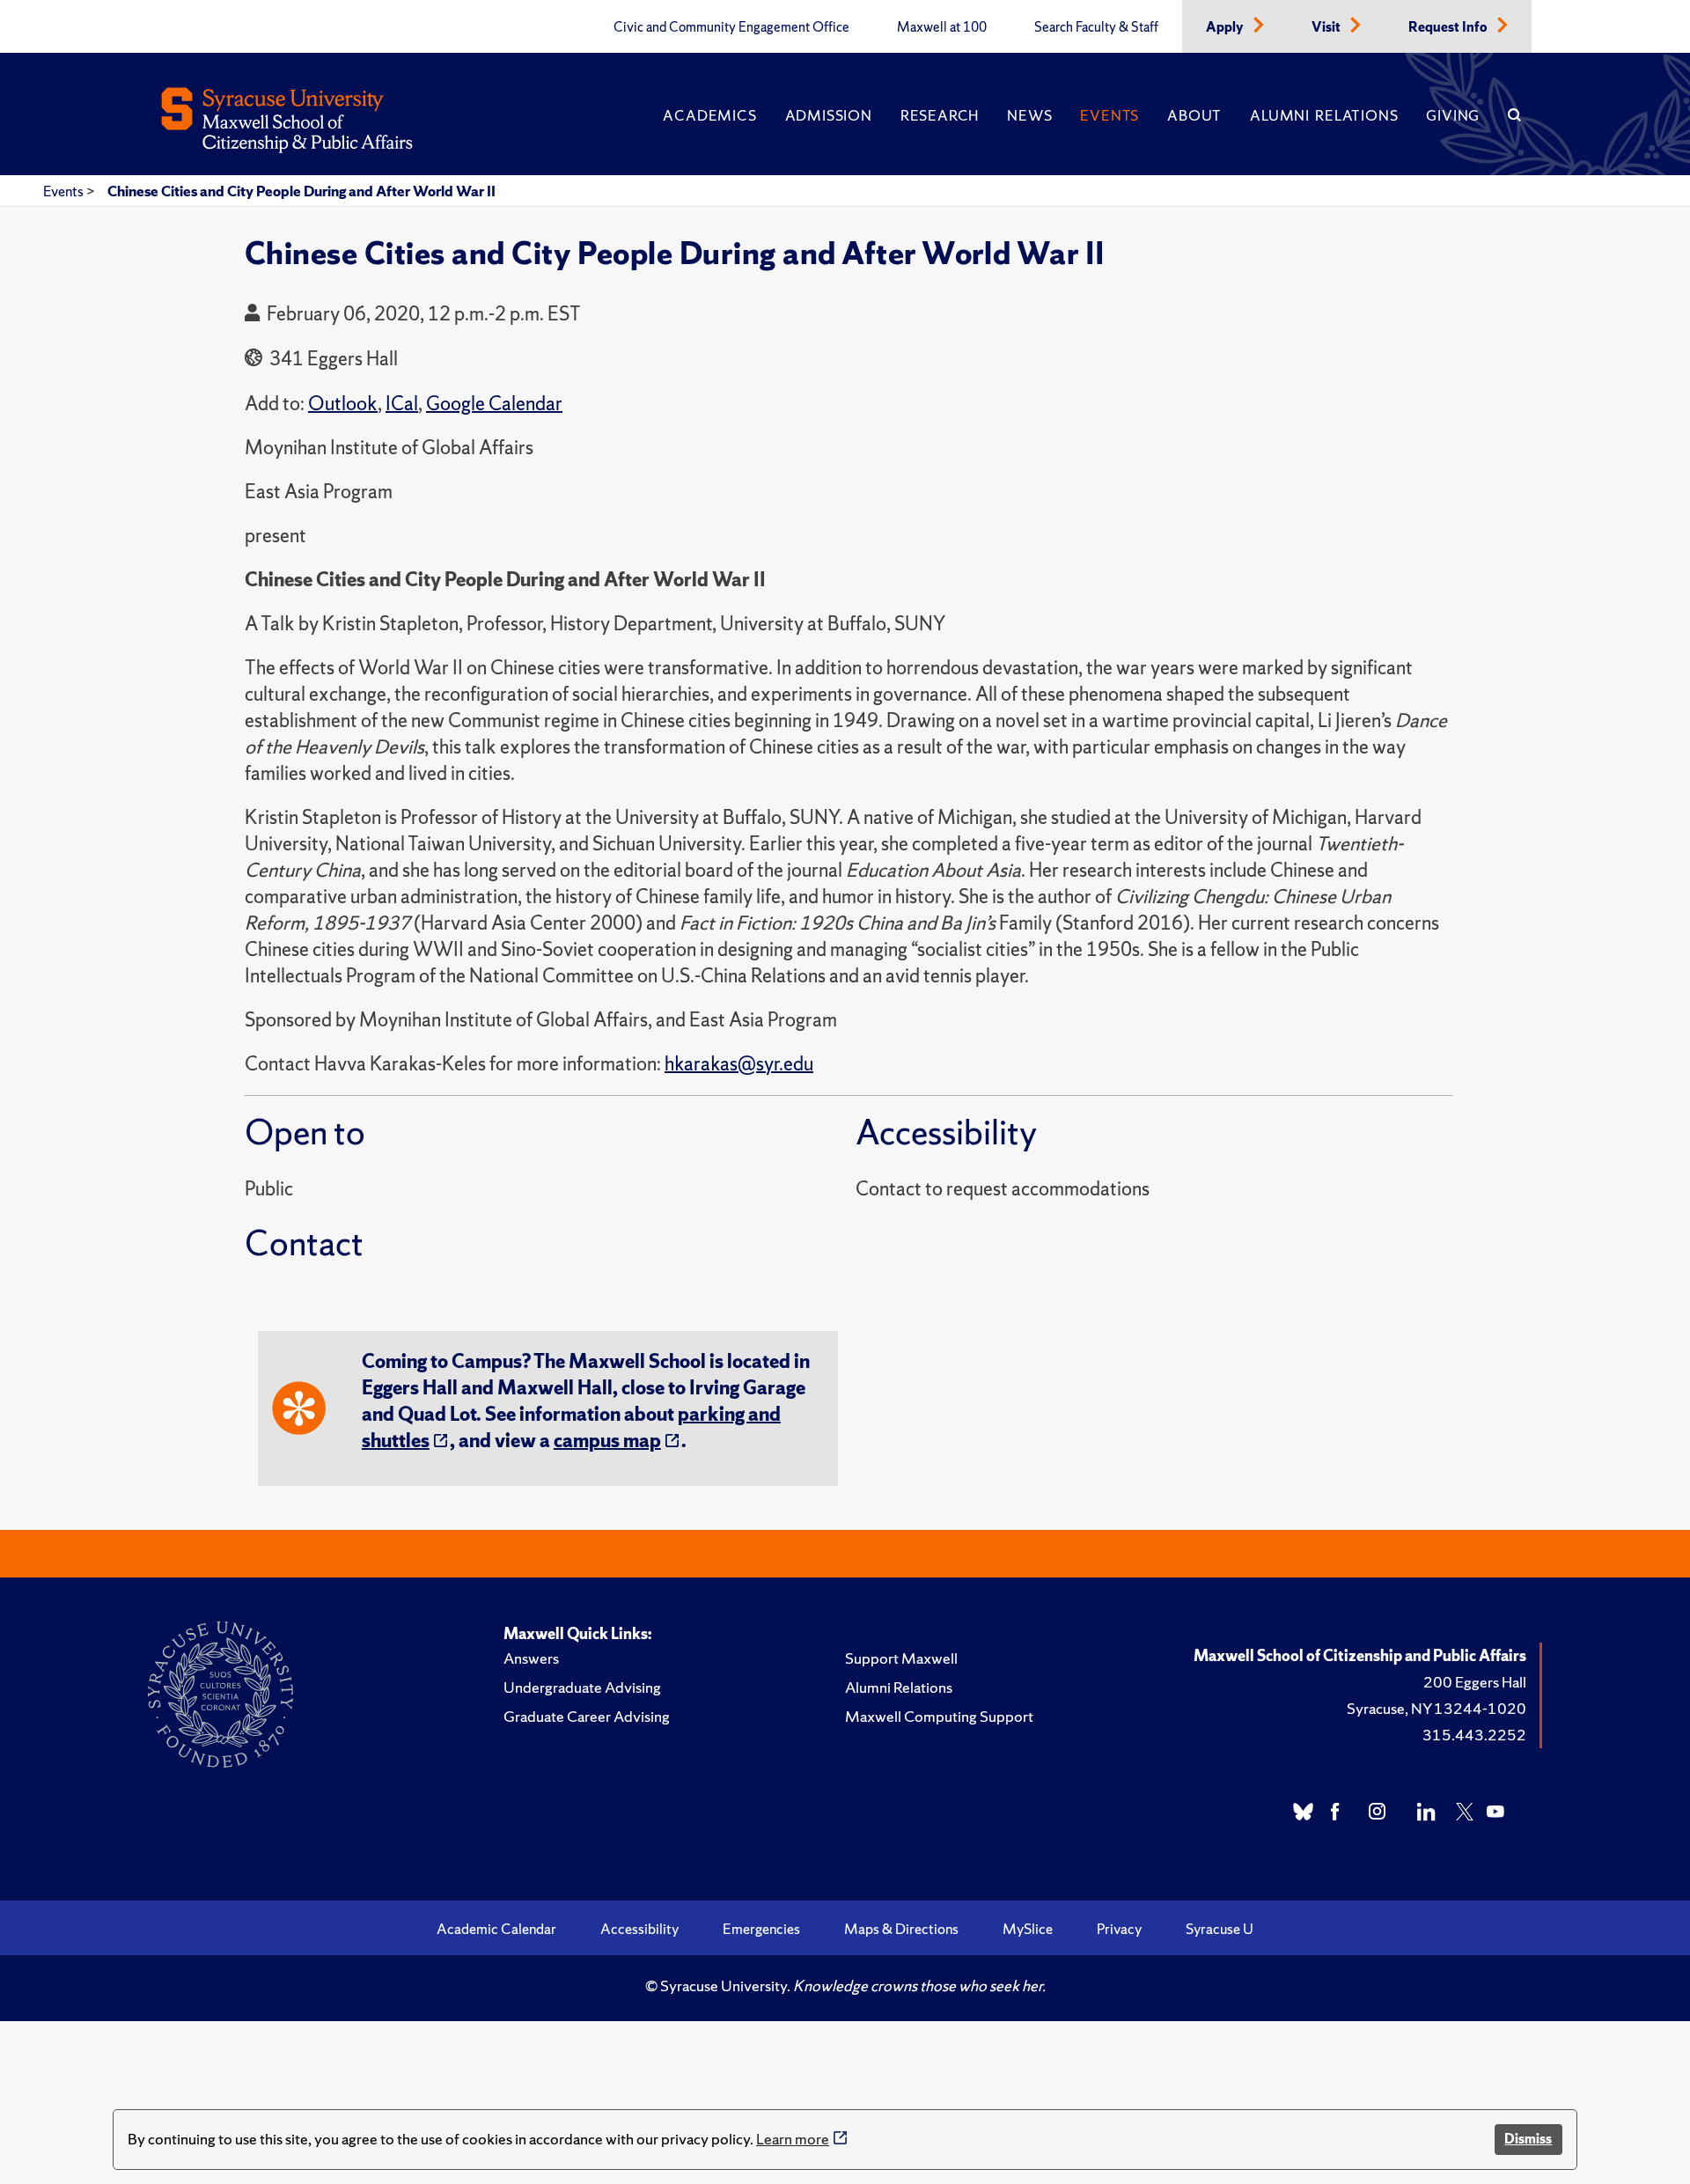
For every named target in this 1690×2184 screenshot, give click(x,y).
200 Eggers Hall (1475, 1682)
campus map (607, 1441)
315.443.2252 (1474, 1735)
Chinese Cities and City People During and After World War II (301, 191)
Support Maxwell (901, 1658)
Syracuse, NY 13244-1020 (1436, 1708)
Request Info (1449, 27)
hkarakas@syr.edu (739, 1064)
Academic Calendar (496, 1929)
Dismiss (1528, 2139)
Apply (1226, 27)
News (1029, 115)
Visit (1327, 27)
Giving (1453, 115)
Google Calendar (494, 404)
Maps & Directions (901, 1929)
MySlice (1028, 1929)
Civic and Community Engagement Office (731, 27)
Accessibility (639, 1929)
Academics (709, 115)
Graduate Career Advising (587, 1716)
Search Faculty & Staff (1096, 27)
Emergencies (761, 1929)
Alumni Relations (1324, 115)
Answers (531, 1658)
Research (940, 115)
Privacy (1119, 1929)
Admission (829, 115)
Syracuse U (1220, 1929)
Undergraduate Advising (582, 1687)
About (1194, 115)
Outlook (343, 404)
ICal (402, 404)
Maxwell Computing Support (939, 1716)
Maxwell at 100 (942, 27)
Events (1110, 115)
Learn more (793, 2139)
